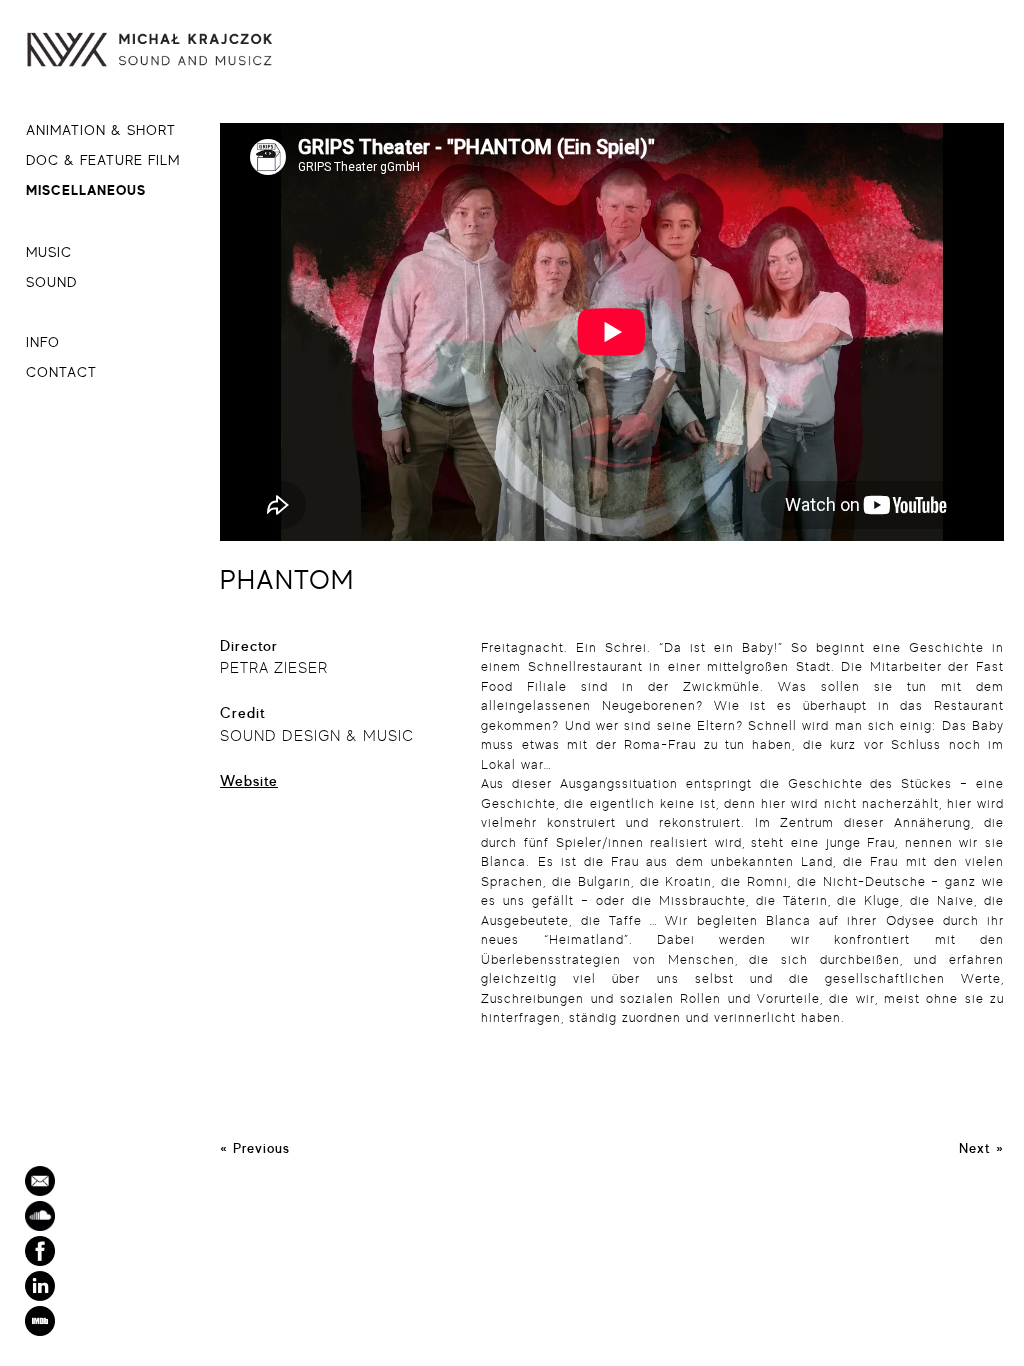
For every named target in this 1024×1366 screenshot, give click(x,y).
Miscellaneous (86, 189)
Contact (61, 371)
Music (49, 251)
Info (43, 341)
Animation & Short (101, 129)
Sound (51, 281)
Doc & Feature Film (103, 159)
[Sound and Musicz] (175, 55)
